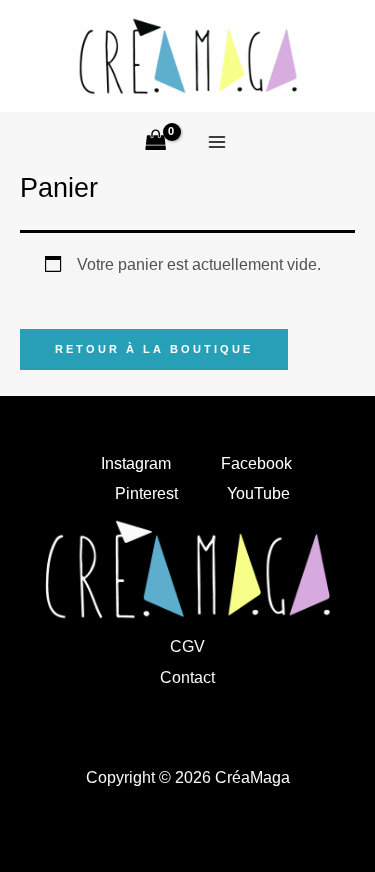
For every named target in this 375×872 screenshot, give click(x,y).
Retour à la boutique (154, 349)
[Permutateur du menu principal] (216, 142)
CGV (187, 646)
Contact (187, 677)
